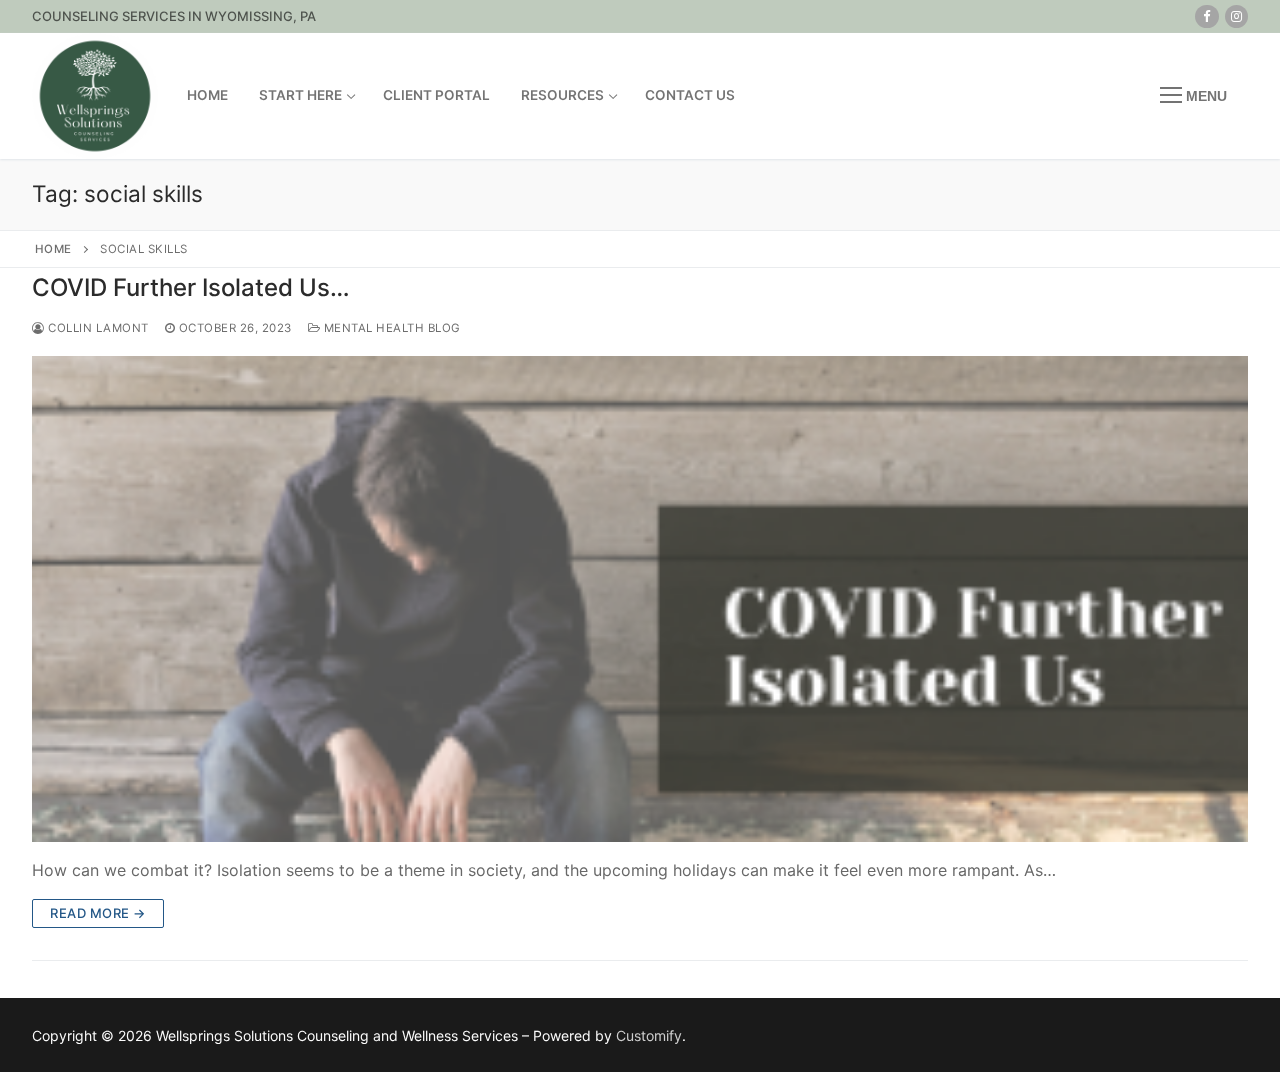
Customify (649, 1035)
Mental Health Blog (390, 328)
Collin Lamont (97, 328)
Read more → (98, 913)
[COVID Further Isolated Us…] (640, 599)
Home (53, 249)
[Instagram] (1236, 16)
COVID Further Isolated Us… (191, 287)
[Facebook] (1206, 16)
